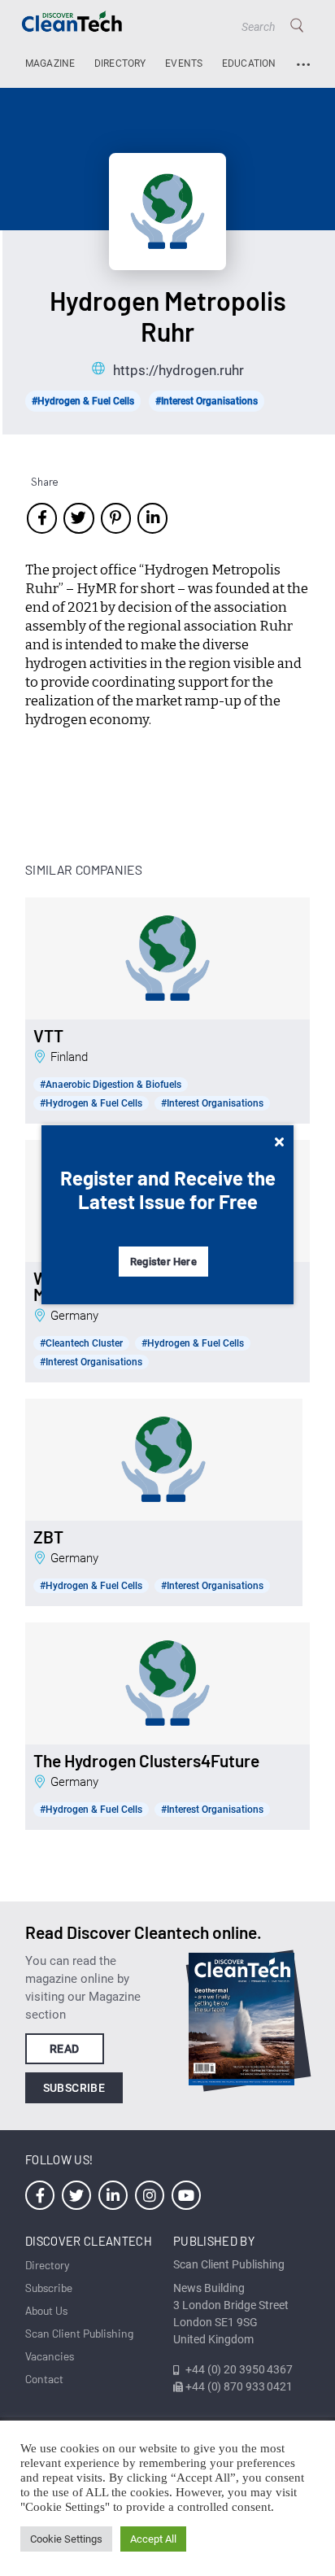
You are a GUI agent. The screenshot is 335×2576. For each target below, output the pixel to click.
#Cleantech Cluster (81, 1343)
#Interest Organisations (207, 401)
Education (249, 63)
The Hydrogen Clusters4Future (146, 1761)
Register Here (163, 1262)
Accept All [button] (153, 2539)
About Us (46, 2310)
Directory (120, 63)
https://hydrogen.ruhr (178, 370)
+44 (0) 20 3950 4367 (239, 2369)
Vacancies (50, 2356)
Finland (69, 1057)
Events (184, 63)
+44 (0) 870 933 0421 (239, 2386)
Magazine (50, 63)
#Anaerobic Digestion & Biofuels (111, 1085)
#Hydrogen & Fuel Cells (83, 401)
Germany (74, 1316)
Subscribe (74, 2088)
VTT (48, 1036)
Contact (44, 2379)
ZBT (48, 1537)
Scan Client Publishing (79, 2333)
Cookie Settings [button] (66, 2539)
